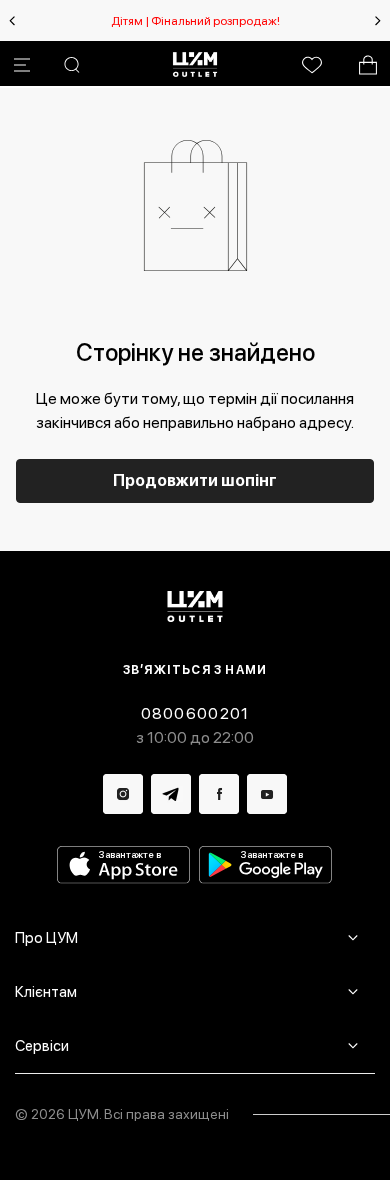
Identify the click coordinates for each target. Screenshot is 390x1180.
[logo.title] (195, 606)
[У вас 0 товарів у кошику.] (368, 65)
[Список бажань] (312, 65)
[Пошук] (72, 65)
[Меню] (22, 65)
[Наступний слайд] (378, 21)
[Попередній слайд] (12, 21)
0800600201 (195, 713)
